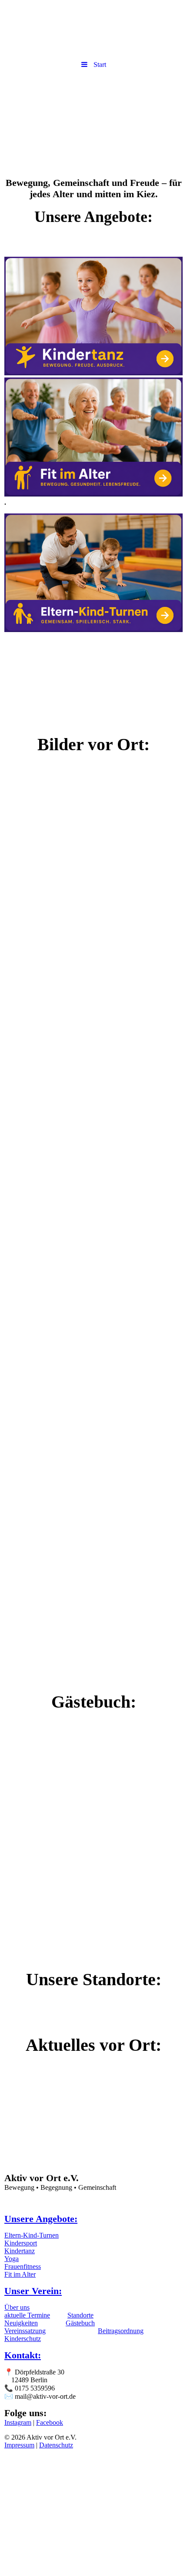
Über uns (17, 2307)
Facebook (50, 2422)
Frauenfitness (23, 2266)
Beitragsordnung (121, 2331)
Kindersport (21, 2243)
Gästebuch (80, 2323)
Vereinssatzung (25, 2331)
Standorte (80, 2315)
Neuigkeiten (21, 2323)
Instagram (18, 2422)
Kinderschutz (23, 2339)
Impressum (19, 2445)
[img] (93, 123)
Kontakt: (23, 2355)
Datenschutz (56, 2445)
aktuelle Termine (27, 2315)
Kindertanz (20, 2251)
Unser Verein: (33, 2291)
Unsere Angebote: (41, 2219)
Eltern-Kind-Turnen (32, 2235)
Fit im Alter (20, 2274)
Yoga (12, 2259)
